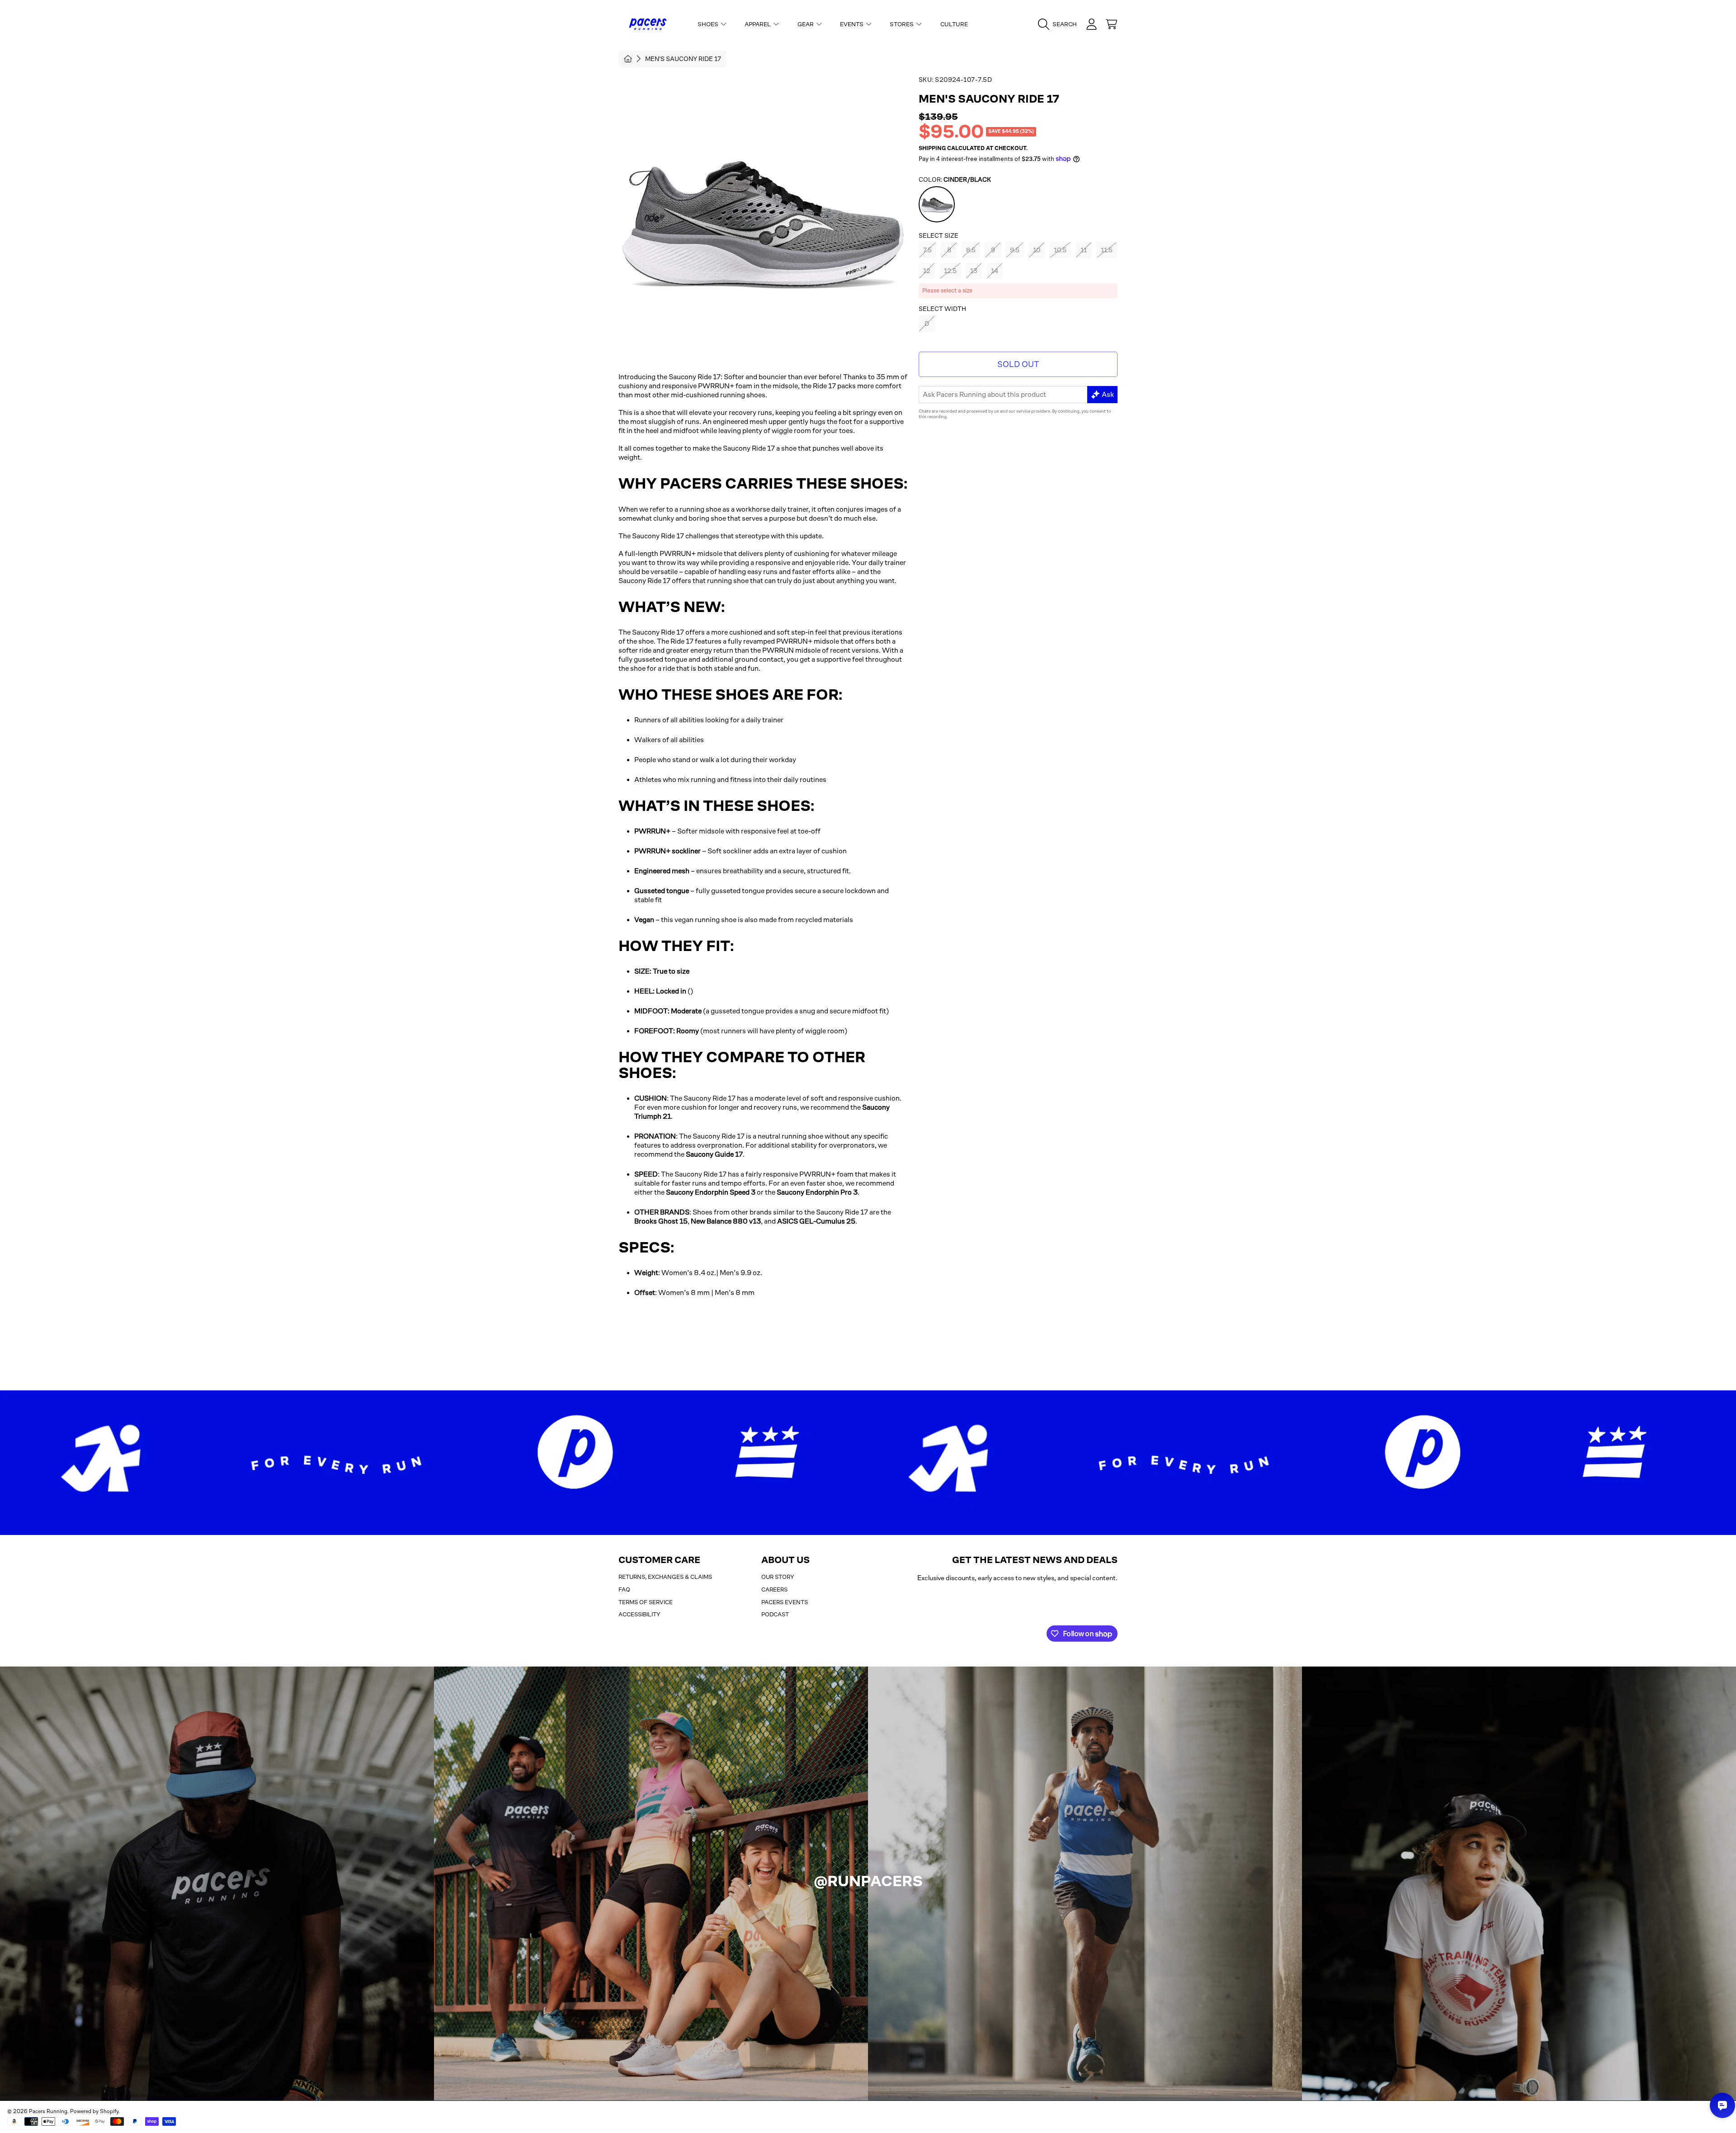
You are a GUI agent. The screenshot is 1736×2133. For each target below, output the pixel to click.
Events (852, 24)
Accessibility (639, 1614)
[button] (1060, 24)
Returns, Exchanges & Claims (665, 1577)
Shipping (932, 148)
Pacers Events (785, 1602)
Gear (806, 24)
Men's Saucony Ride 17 (683, 59)
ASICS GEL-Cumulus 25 (816, 1221)
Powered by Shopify (94, 2111)
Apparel (758, 24)
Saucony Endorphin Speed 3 (711, 1192)
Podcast (775, 1614)
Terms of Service (646, 1602)
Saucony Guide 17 (714, 1154)
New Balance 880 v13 (726, 1221)
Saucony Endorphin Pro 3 (817, 1192)
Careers (774, 1589)
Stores (902, 24)
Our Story (778, 1577)
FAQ (624, 1589)
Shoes (709, 24)
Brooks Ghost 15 (661, 1221)
